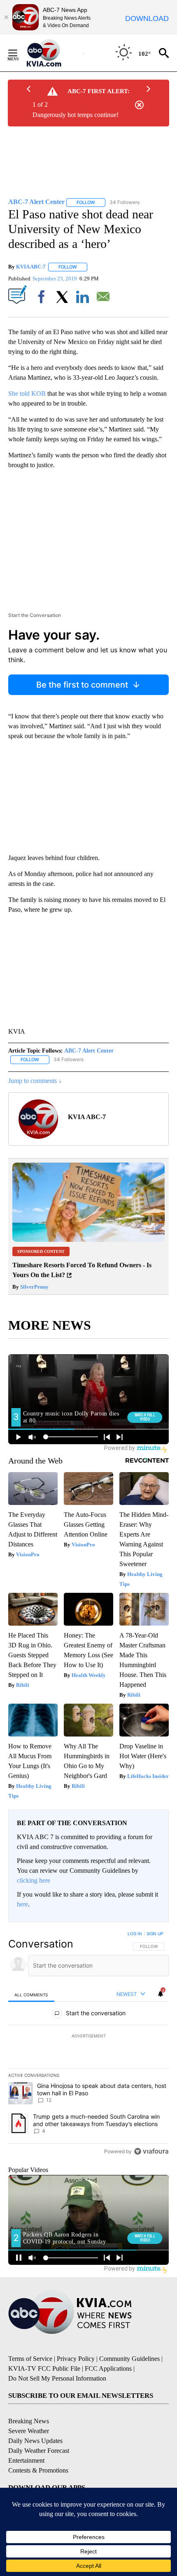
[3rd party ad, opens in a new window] (88, 1240)
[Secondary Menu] (19, 53)
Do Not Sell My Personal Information (57, 2378)
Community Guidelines (129, 2359)
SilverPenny (34, 1287)
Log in (135, 1934)
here (22, 1904)
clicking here (34, 1880)
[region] (88, 2044)
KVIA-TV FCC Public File (44, 2368)
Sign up (155, 1934)
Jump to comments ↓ (35, 1081)
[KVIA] (53, 53)
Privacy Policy (76, 2359)
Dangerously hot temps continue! (76, 115)
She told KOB (27, 393)
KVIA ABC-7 (31, 267)
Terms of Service (30, 2359)
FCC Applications (108, 2368)
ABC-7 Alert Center (89, 1051)
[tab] (31, 1995)
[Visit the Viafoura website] (151, 2151)
